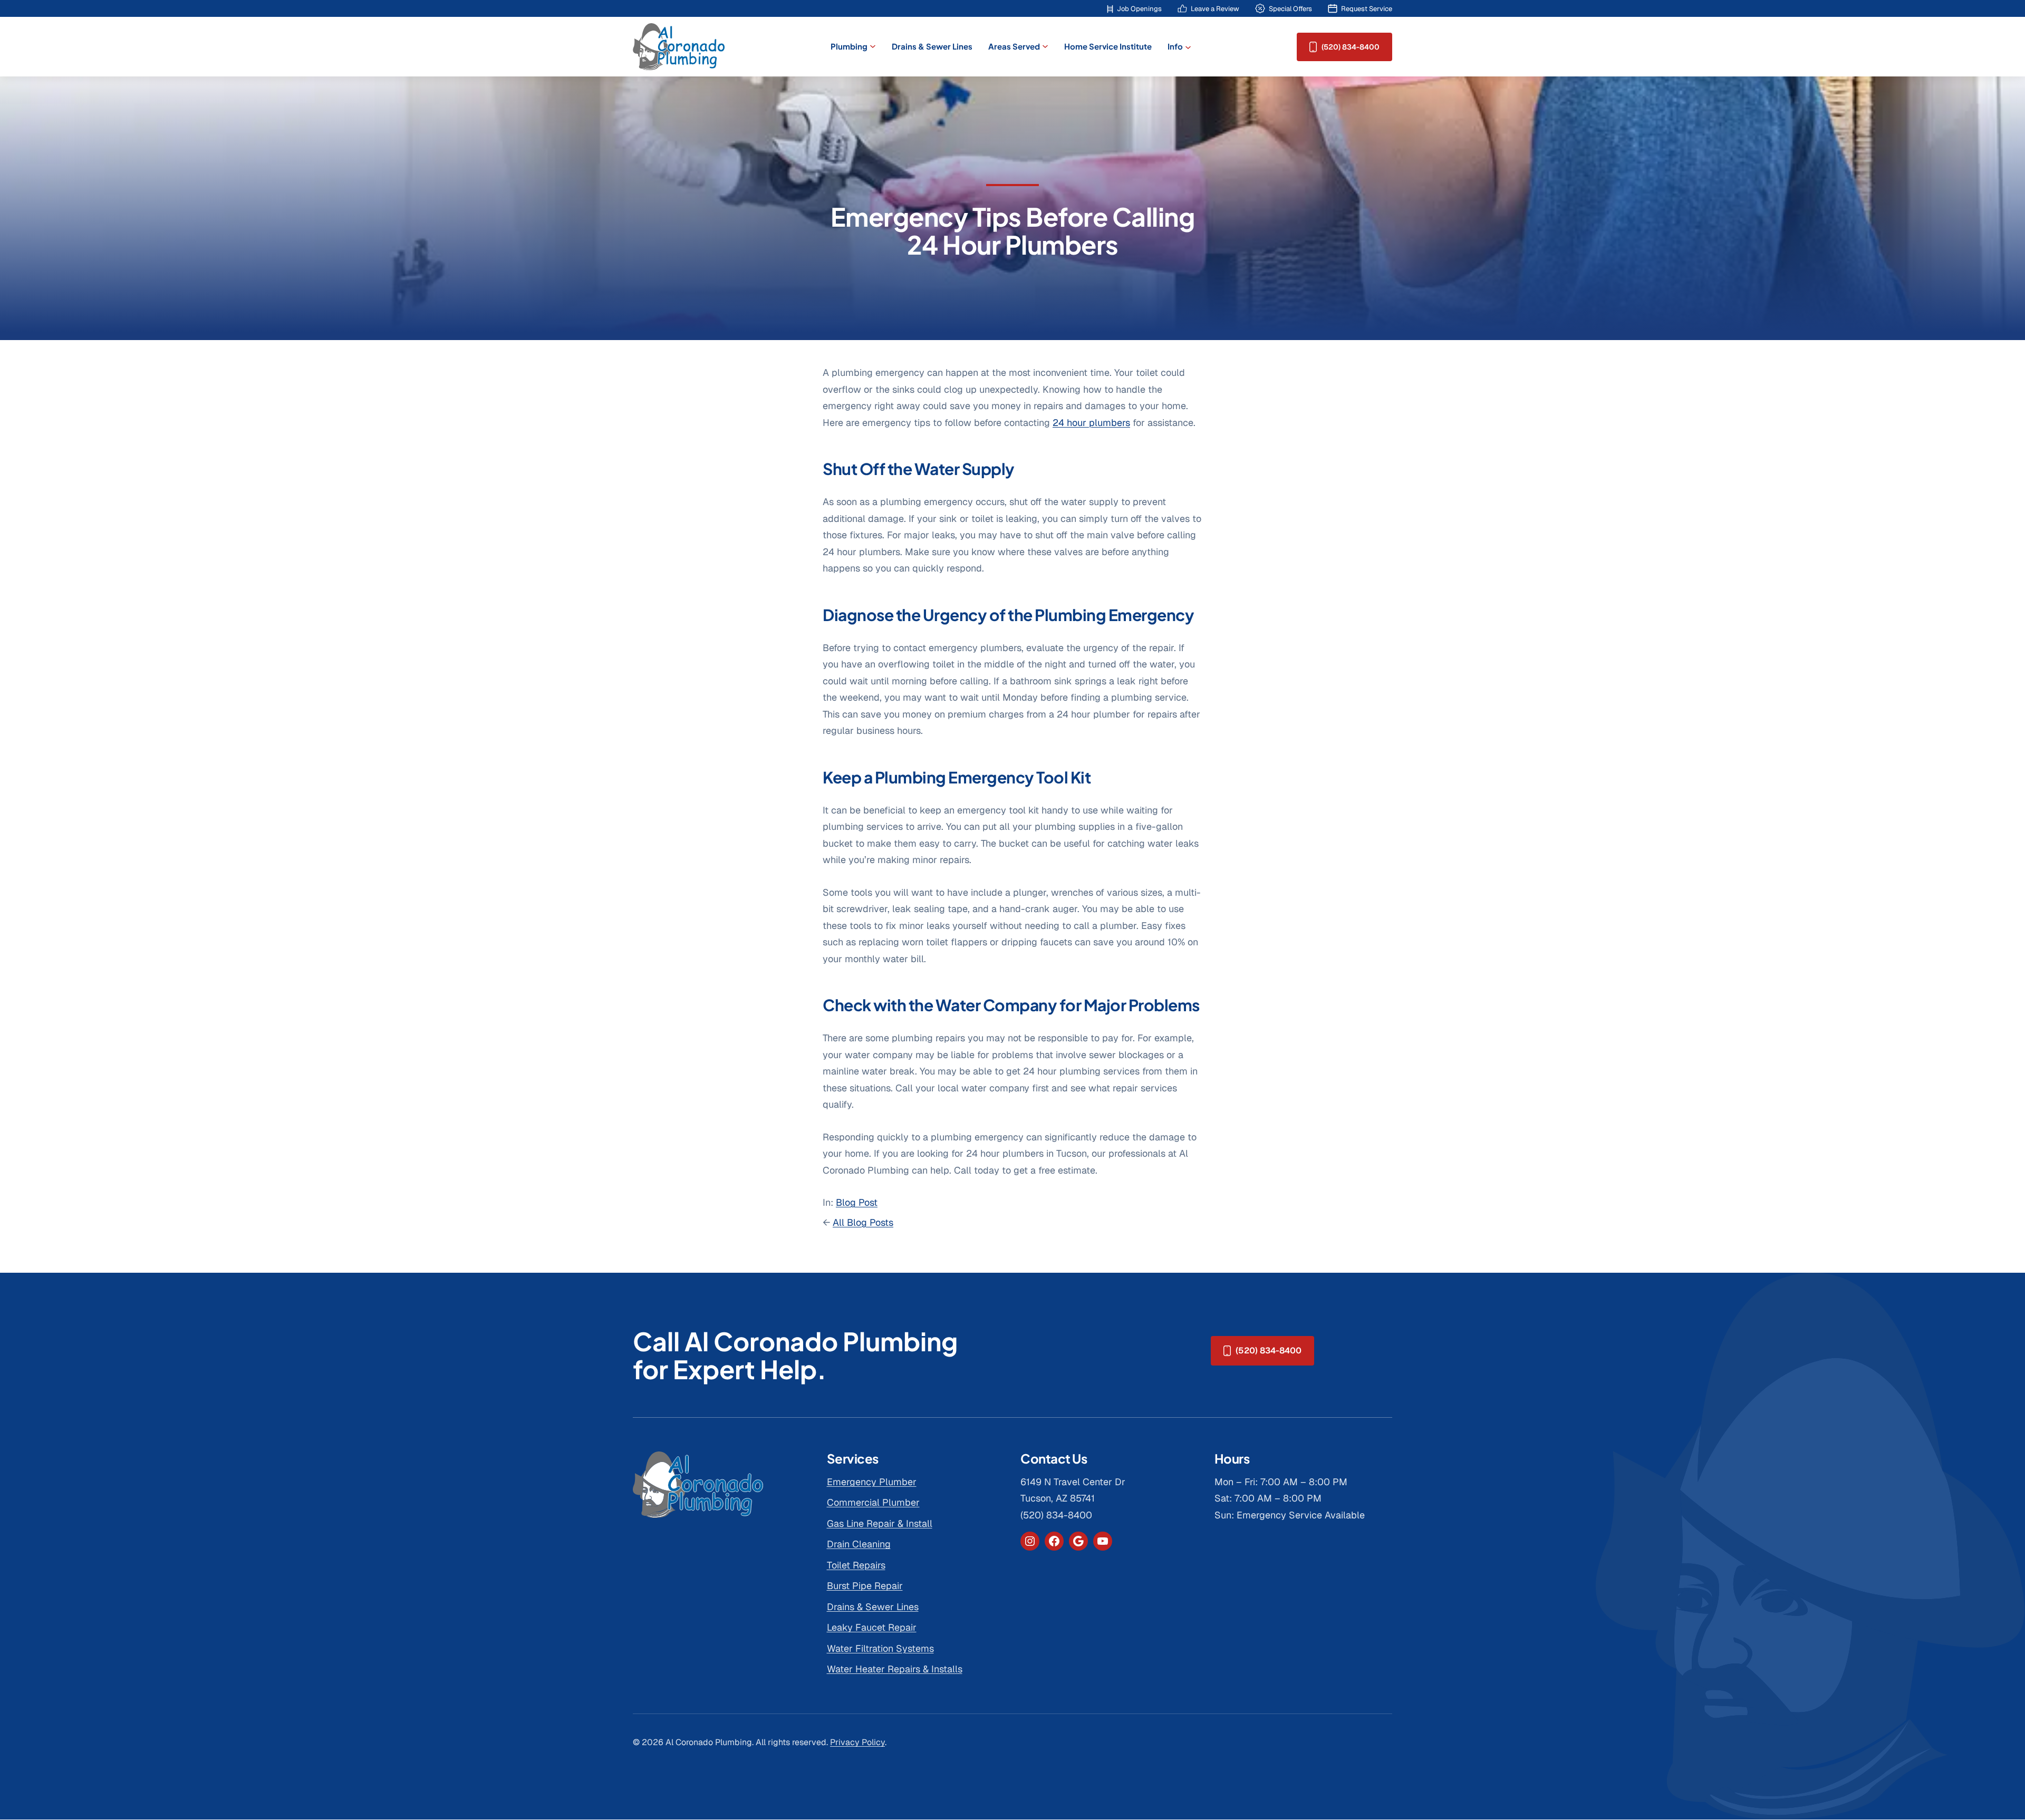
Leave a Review (1215, 9)
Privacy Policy (857, 1742)
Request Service (1367, 9)
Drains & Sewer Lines (873, 1607)
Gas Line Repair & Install (880, 1523)
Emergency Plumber (872, 1482)
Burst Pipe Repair (865, 1586)
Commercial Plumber (873, 1502)
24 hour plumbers (1091, 423)
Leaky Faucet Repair (872, 1627)
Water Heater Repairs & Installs (895, 1669)
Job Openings (1139, 9)
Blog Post (857, 1202)
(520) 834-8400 (1351, 47)
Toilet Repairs (856, 1565)
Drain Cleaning (859, 1544)
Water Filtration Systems (880, 1648)
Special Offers (1290, 9)
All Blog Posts (863, 1222)
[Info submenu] (1188, 47)
